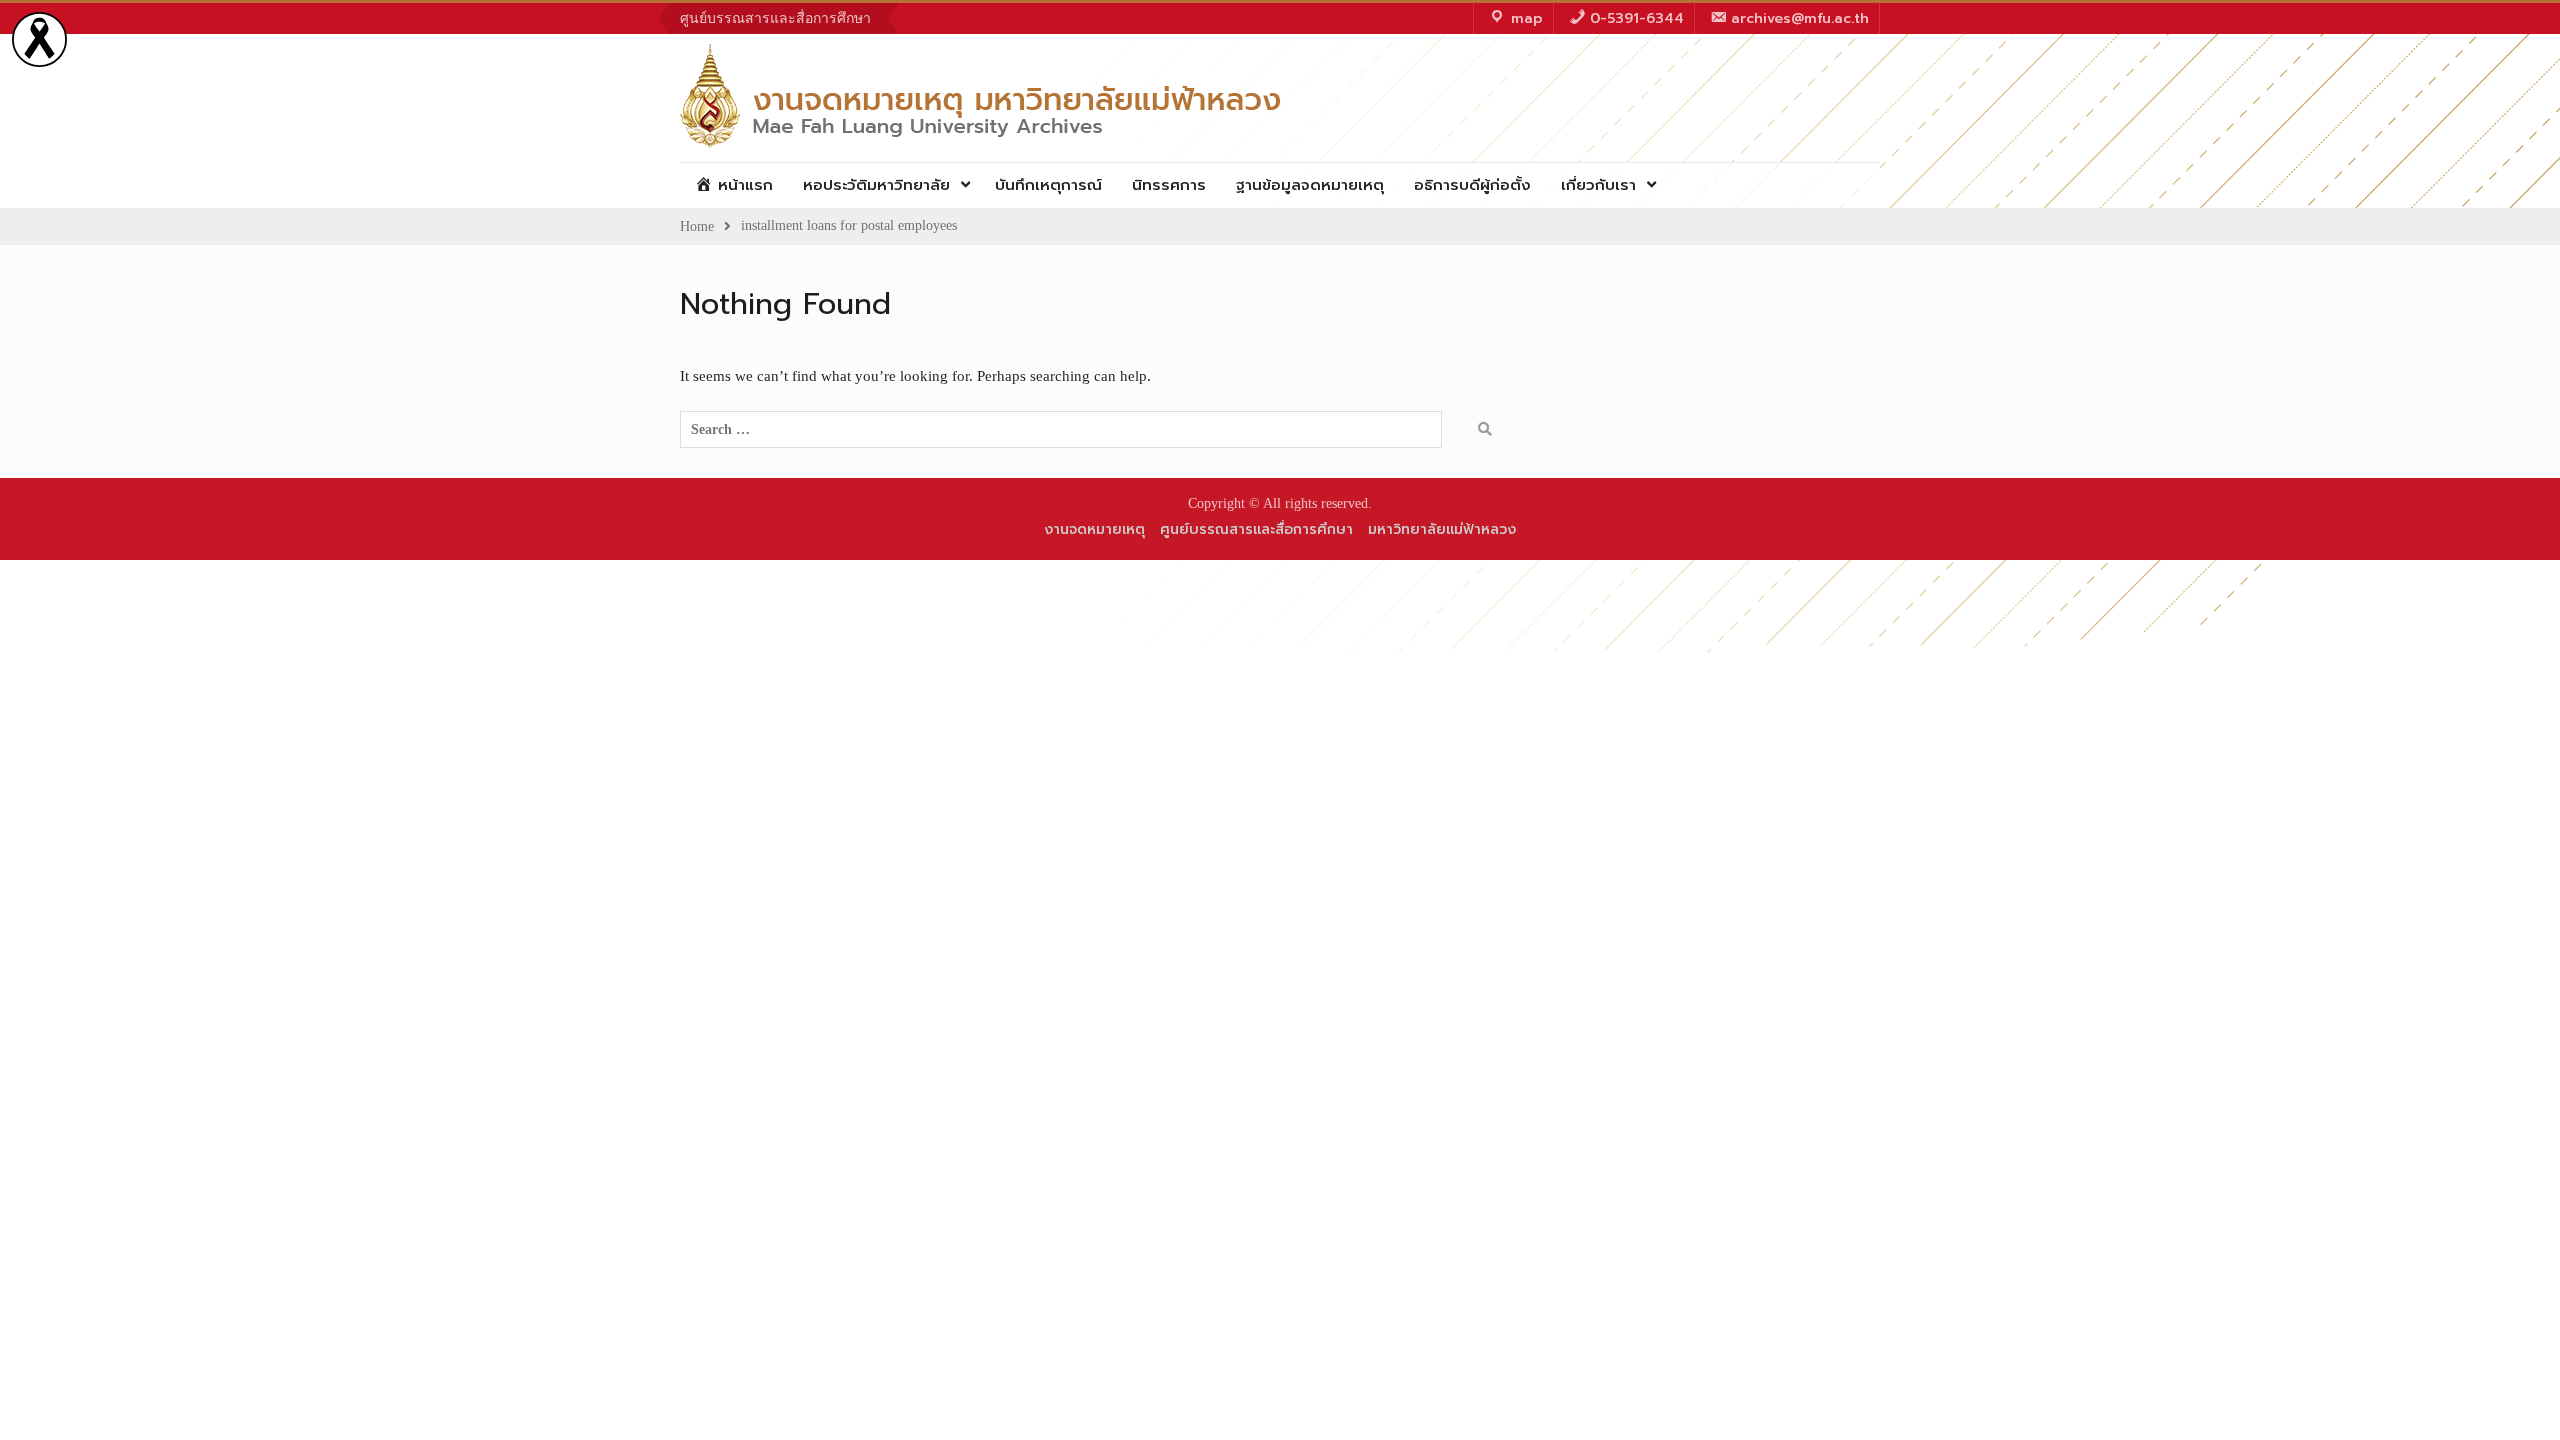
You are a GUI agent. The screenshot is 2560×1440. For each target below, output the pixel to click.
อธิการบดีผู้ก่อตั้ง (1472, 185)
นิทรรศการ (1169, 185)
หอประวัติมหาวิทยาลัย (876, 185)
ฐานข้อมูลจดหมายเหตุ (1310, 185)
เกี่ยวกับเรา (1598, 185)
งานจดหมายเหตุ (1094, 529)
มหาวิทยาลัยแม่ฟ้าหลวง (1442, 529)
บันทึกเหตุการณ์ (1048, 185)
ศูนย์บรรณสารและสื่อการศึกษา (775, 18)
